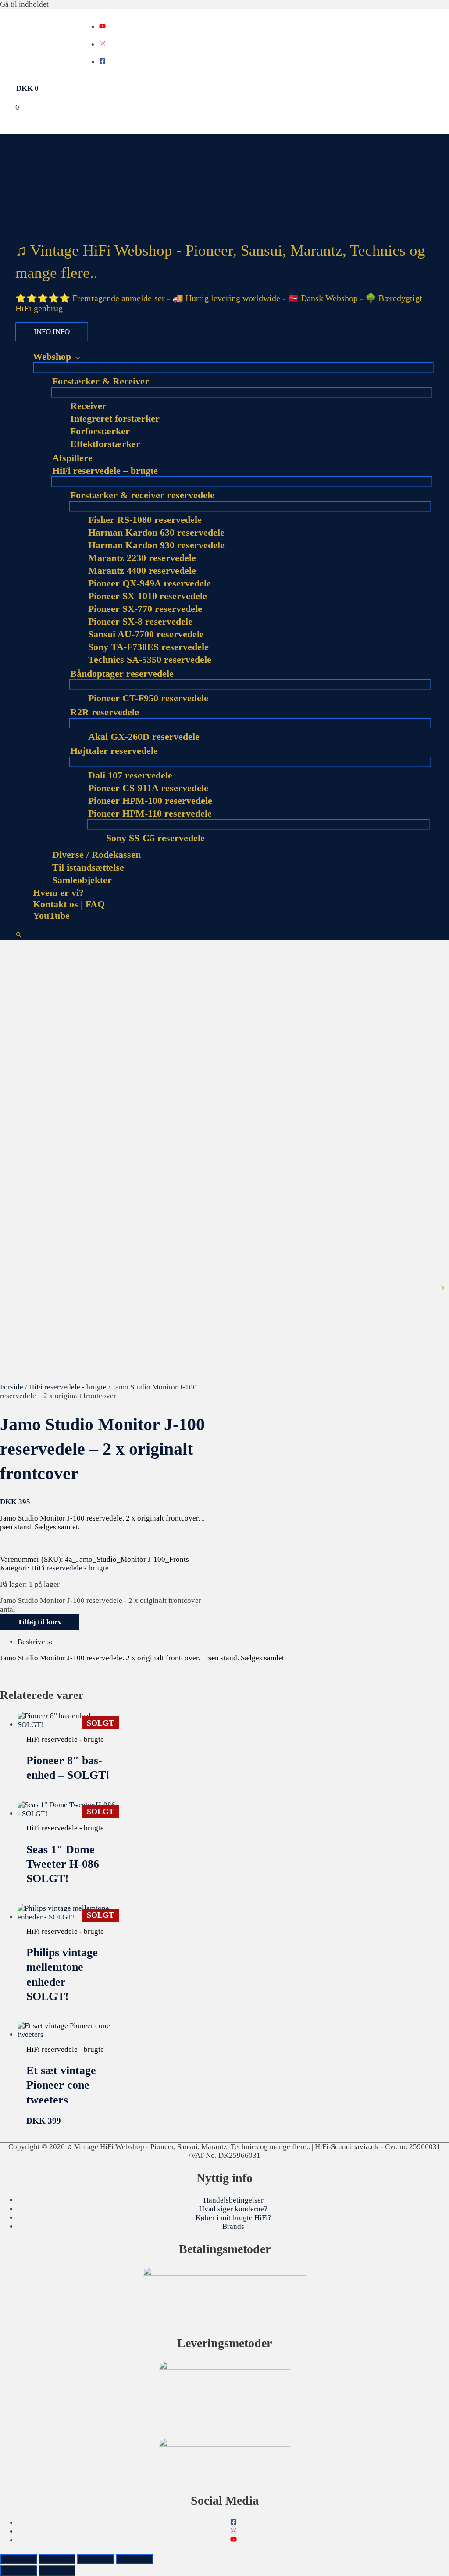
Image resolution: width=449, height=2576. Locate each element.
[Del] (96, 2559)
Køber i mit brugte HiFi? (233, 2218)
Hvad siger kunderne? (233, 2209)
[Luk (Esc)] (134, 2559)
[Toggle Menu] (233, 368)
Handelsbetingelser (233, 2200)
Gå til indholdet (24, 4)
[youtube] (102, 27)
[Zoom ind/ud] (18, 2559)
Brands (233, 2226)
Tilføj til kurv (40, 1622)
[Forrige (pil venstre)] (18, 2571)
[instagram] (102, 44)
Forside (12, 1387)
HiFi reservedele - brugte (68, 1387)
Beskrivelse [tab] (36, 1642)
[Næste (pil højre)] (57, 2571)
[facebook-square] (102, 62)
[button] (19, 936)
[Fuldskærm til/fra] (57, 2559)
